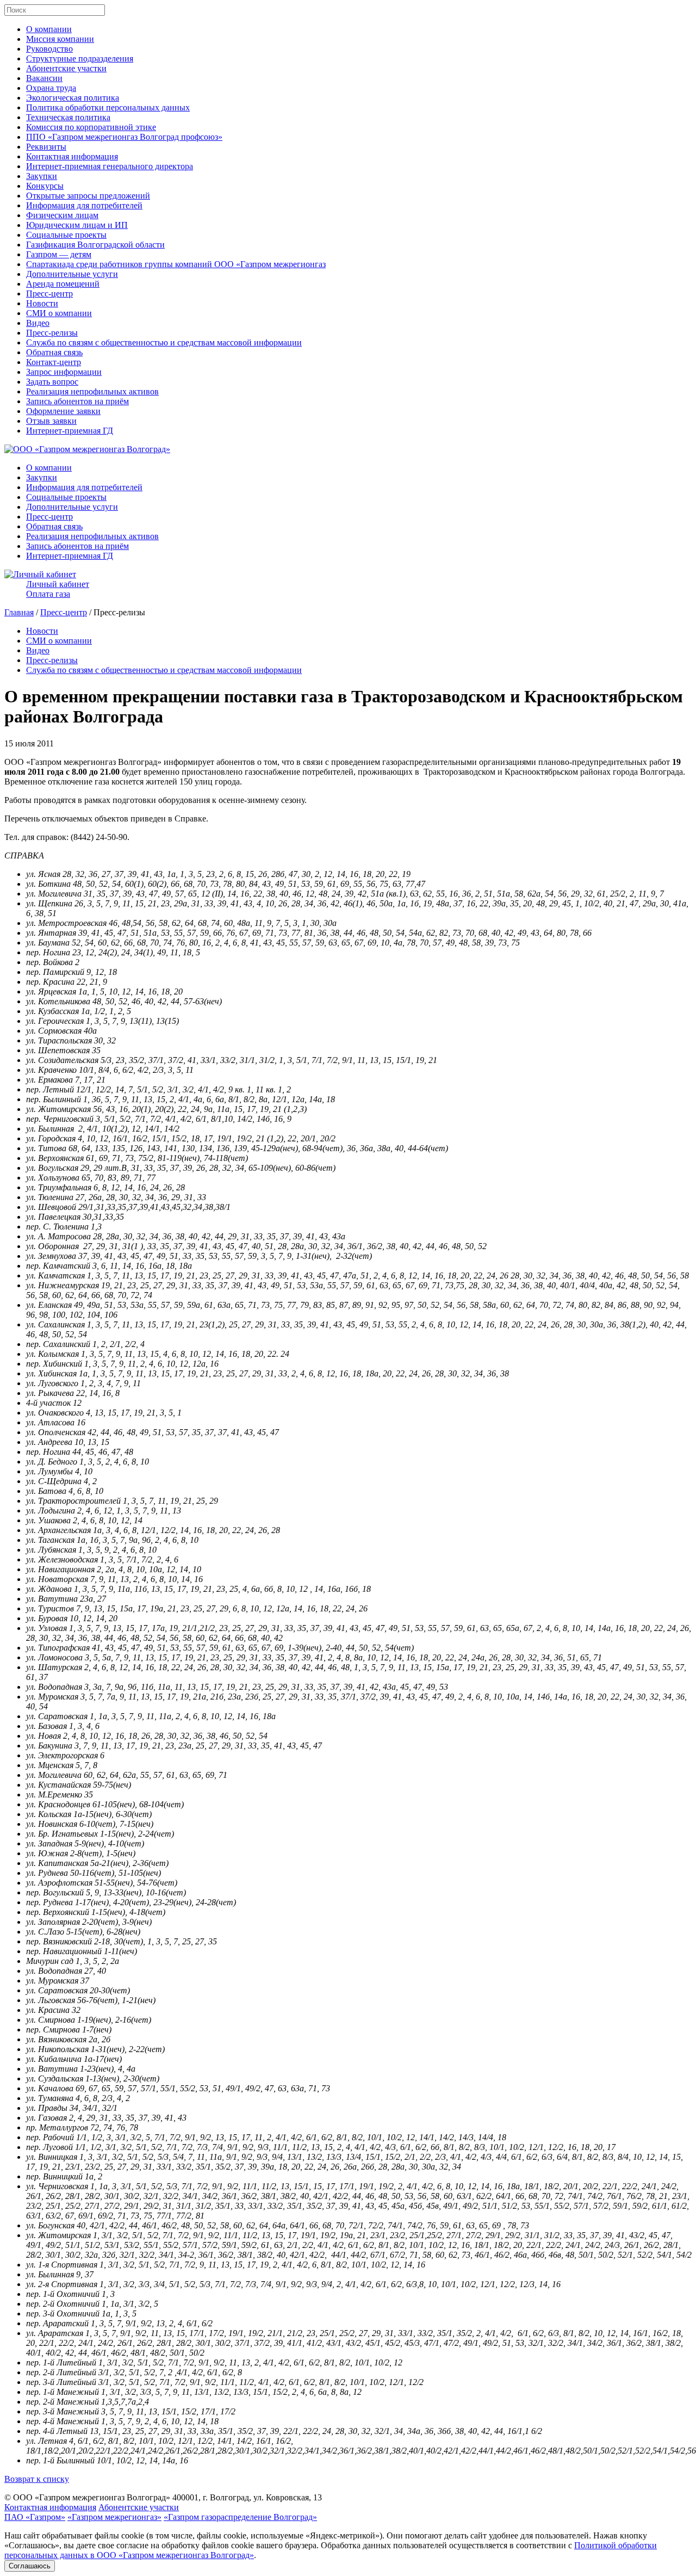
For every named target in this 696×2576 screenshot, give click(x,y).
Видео (38, 323)
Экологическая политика (73, 98)
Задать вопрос (52, 382)
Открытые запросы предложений (88, 196)
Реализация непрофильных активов (92, 391)
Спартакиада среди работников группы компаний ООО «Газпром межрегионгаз (176, 264)
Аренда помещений (63, 284)
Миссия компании (60, 39)
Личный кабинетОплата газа (58, 589)
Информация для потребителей (84, 205)
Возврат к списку (37, 2479)
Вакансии (44, 78)
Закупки (42, 176)
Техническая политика (68, 117)
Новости (42, 303)
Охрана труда (51, 88)
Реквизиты (46, 147)
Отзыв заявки (51, 421)
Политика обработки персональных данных (108, 107)
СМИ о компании (59, 313)
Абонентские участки (66, 68)
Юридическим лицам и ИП (77, 225)
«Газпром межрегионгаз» (114, 2517)
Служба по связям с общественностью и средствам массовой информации (164, 342)
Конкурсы (45, 186)
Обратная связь (54, 352)
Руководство (49, 49)
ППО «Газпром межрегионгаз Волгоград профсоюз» (124, 137)
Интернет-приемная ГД (70, 431)
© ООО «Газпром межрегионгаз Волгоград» (87, 2497)
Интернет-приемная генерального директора (110, 166)
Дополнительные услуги (72, 274)
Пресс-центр (49, 294)
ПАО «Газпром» (35, 2517)
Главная (19, 612)
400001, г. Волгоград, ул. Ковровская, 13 (247, 2497)
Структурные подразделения (80, 58)
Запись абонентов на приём (77, 401)
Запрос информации (64, 372)
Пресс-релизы (52, 333)
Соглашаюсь (30, 2566)
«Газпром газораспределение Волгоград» (240, 2517)
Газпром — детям (59, 254)
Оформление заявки (63, 411)
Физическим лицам (62, 215)
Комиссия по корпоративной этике (91, 127)
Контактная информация (72, 156)
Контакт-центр (54, 362)
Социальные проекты (66, 235)
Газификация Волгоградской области (95, 245)
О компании (49, 29)
